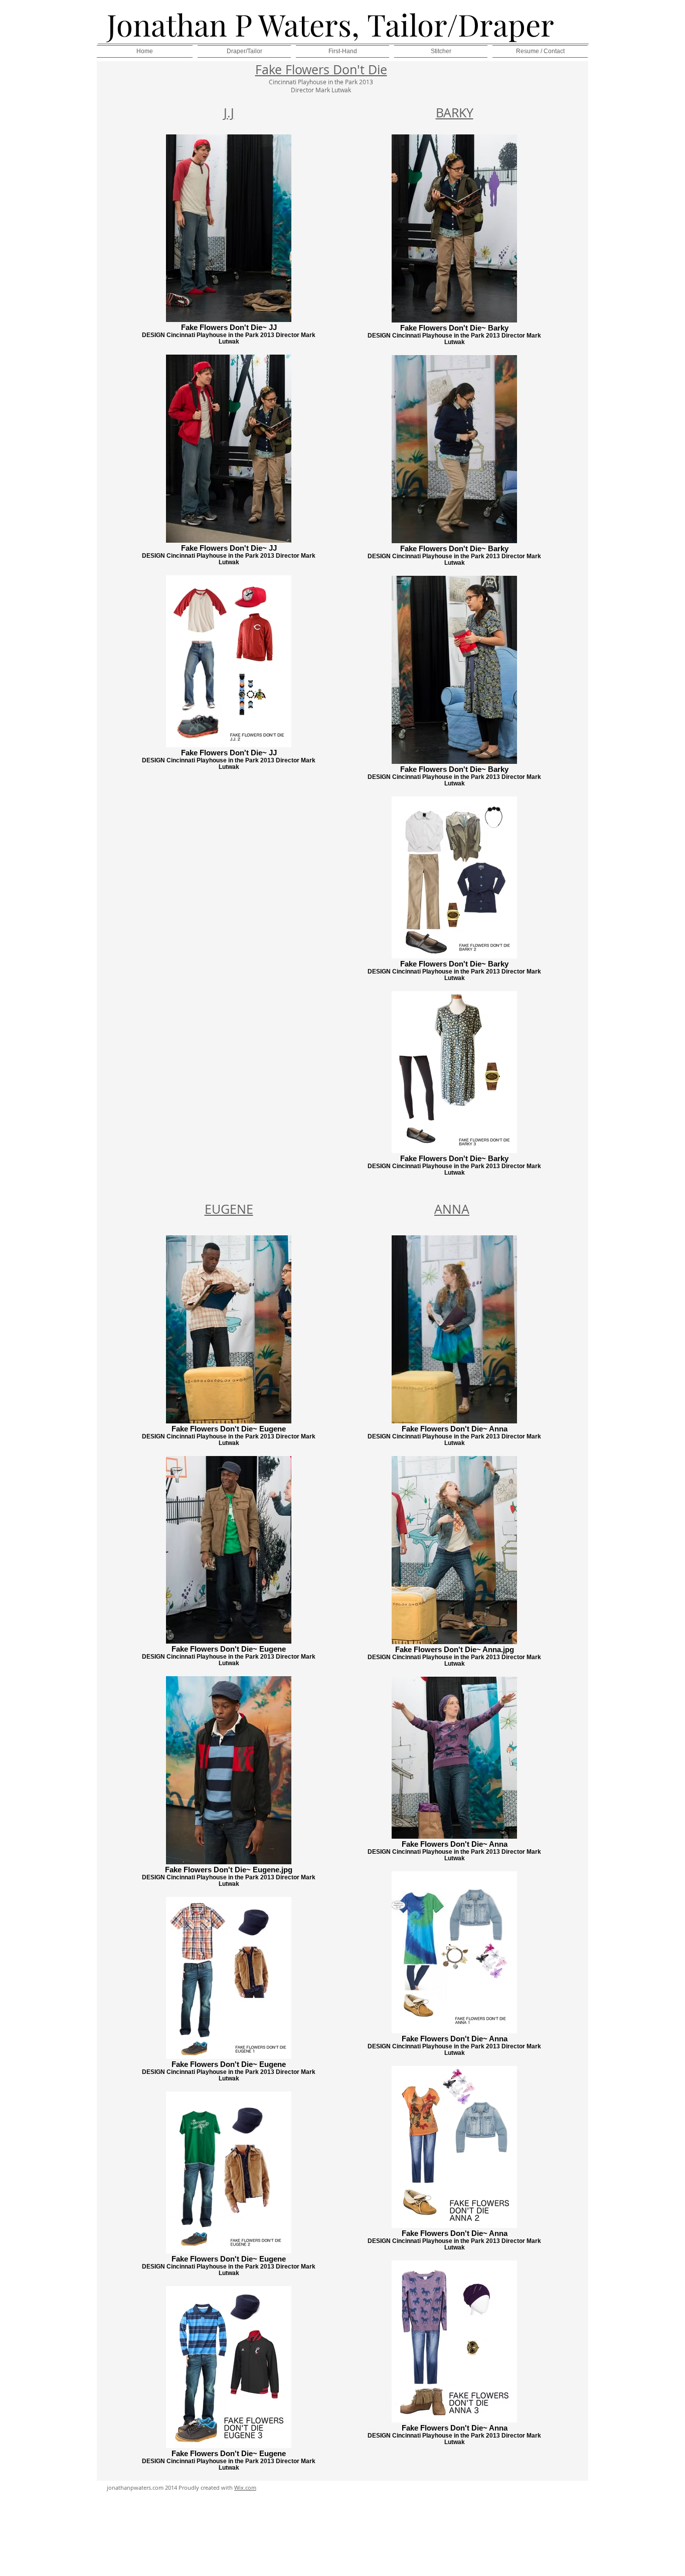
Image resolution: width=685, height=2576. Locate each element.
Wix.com (245, 2487)
